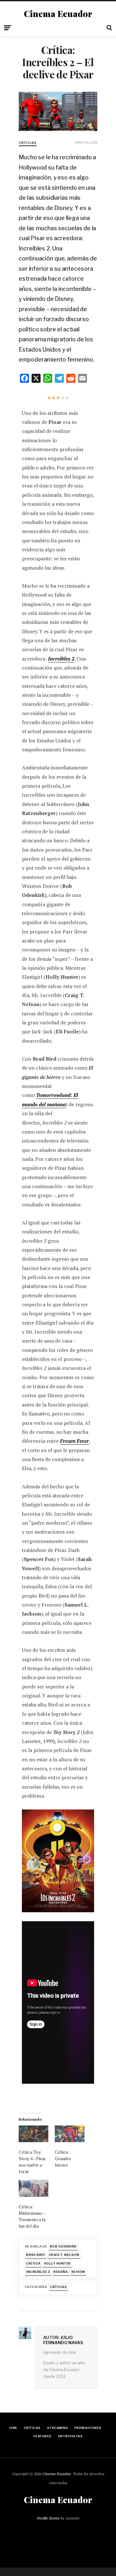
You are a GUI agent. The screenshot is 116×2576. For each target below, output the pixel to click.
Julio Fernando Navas (63, 2340)
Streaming (58, 2428)
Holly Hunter (58, 2263)
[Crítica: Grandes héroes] (70, 2134)
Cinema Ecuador (58, 14)
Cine (13, 2428)
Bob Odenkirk (63, 2246)
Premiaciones (88, 2428)
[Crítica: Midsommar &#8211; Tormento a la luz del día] (34, 2188)
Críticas (28, 143)
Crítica (33, 2263)
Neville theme (48, 2518)
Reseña (61, 2272)
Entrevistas (70, 2436)
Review (78, 2272)
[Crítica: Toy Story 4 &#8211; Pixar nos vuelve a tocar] (34, 2134)
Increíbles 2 (38, 2272)
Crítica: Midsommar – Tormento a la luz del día (32, 2216)
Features (43, 2436)
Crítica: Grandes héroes (63, 2158)
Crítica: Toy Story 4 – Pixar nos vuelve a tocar (32, 2162)
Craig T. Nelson (64, 2255)
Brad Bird (35, 2255)
